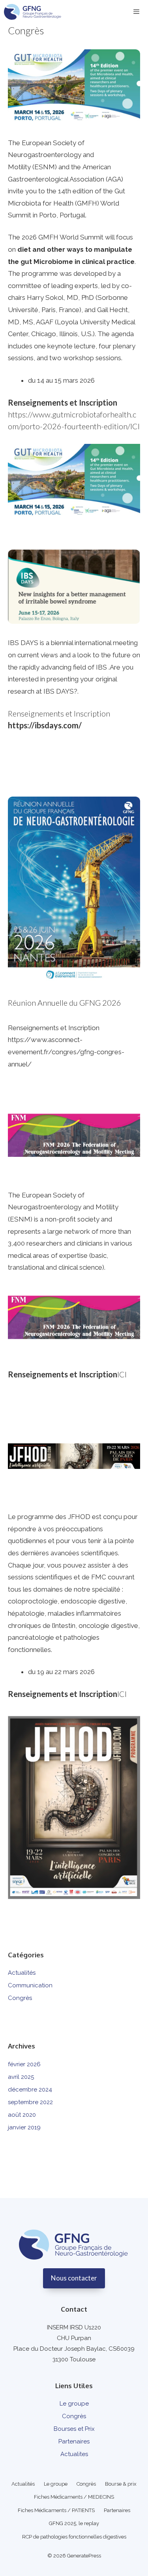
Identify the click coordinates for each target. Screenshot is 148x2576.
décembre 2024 (30, 2090)
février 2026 (24, 2064)
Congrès (20, 1998)
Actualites (74, 2454)
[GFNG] (33, 12)
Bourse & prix (121, 2484)
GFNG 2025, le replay (74, 2523)
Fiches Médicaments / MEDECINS (74, 2497)
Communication (30, 1985)
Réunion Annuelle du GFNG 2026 (65, 1003)
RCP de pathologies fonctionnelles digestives (74, 2537)
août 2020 (22, 2115)
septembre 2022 (30, 2102)
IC (121, 1374)
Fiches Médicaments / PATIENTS (56, 2510)
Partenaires (74, 2441)
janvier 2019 (24, 2127)
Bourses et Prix (74, 2429)
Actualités (22, 1973)
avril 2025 (21, 2077)
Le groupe (74, 2404)
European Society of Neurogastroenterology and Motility (51, 155)
